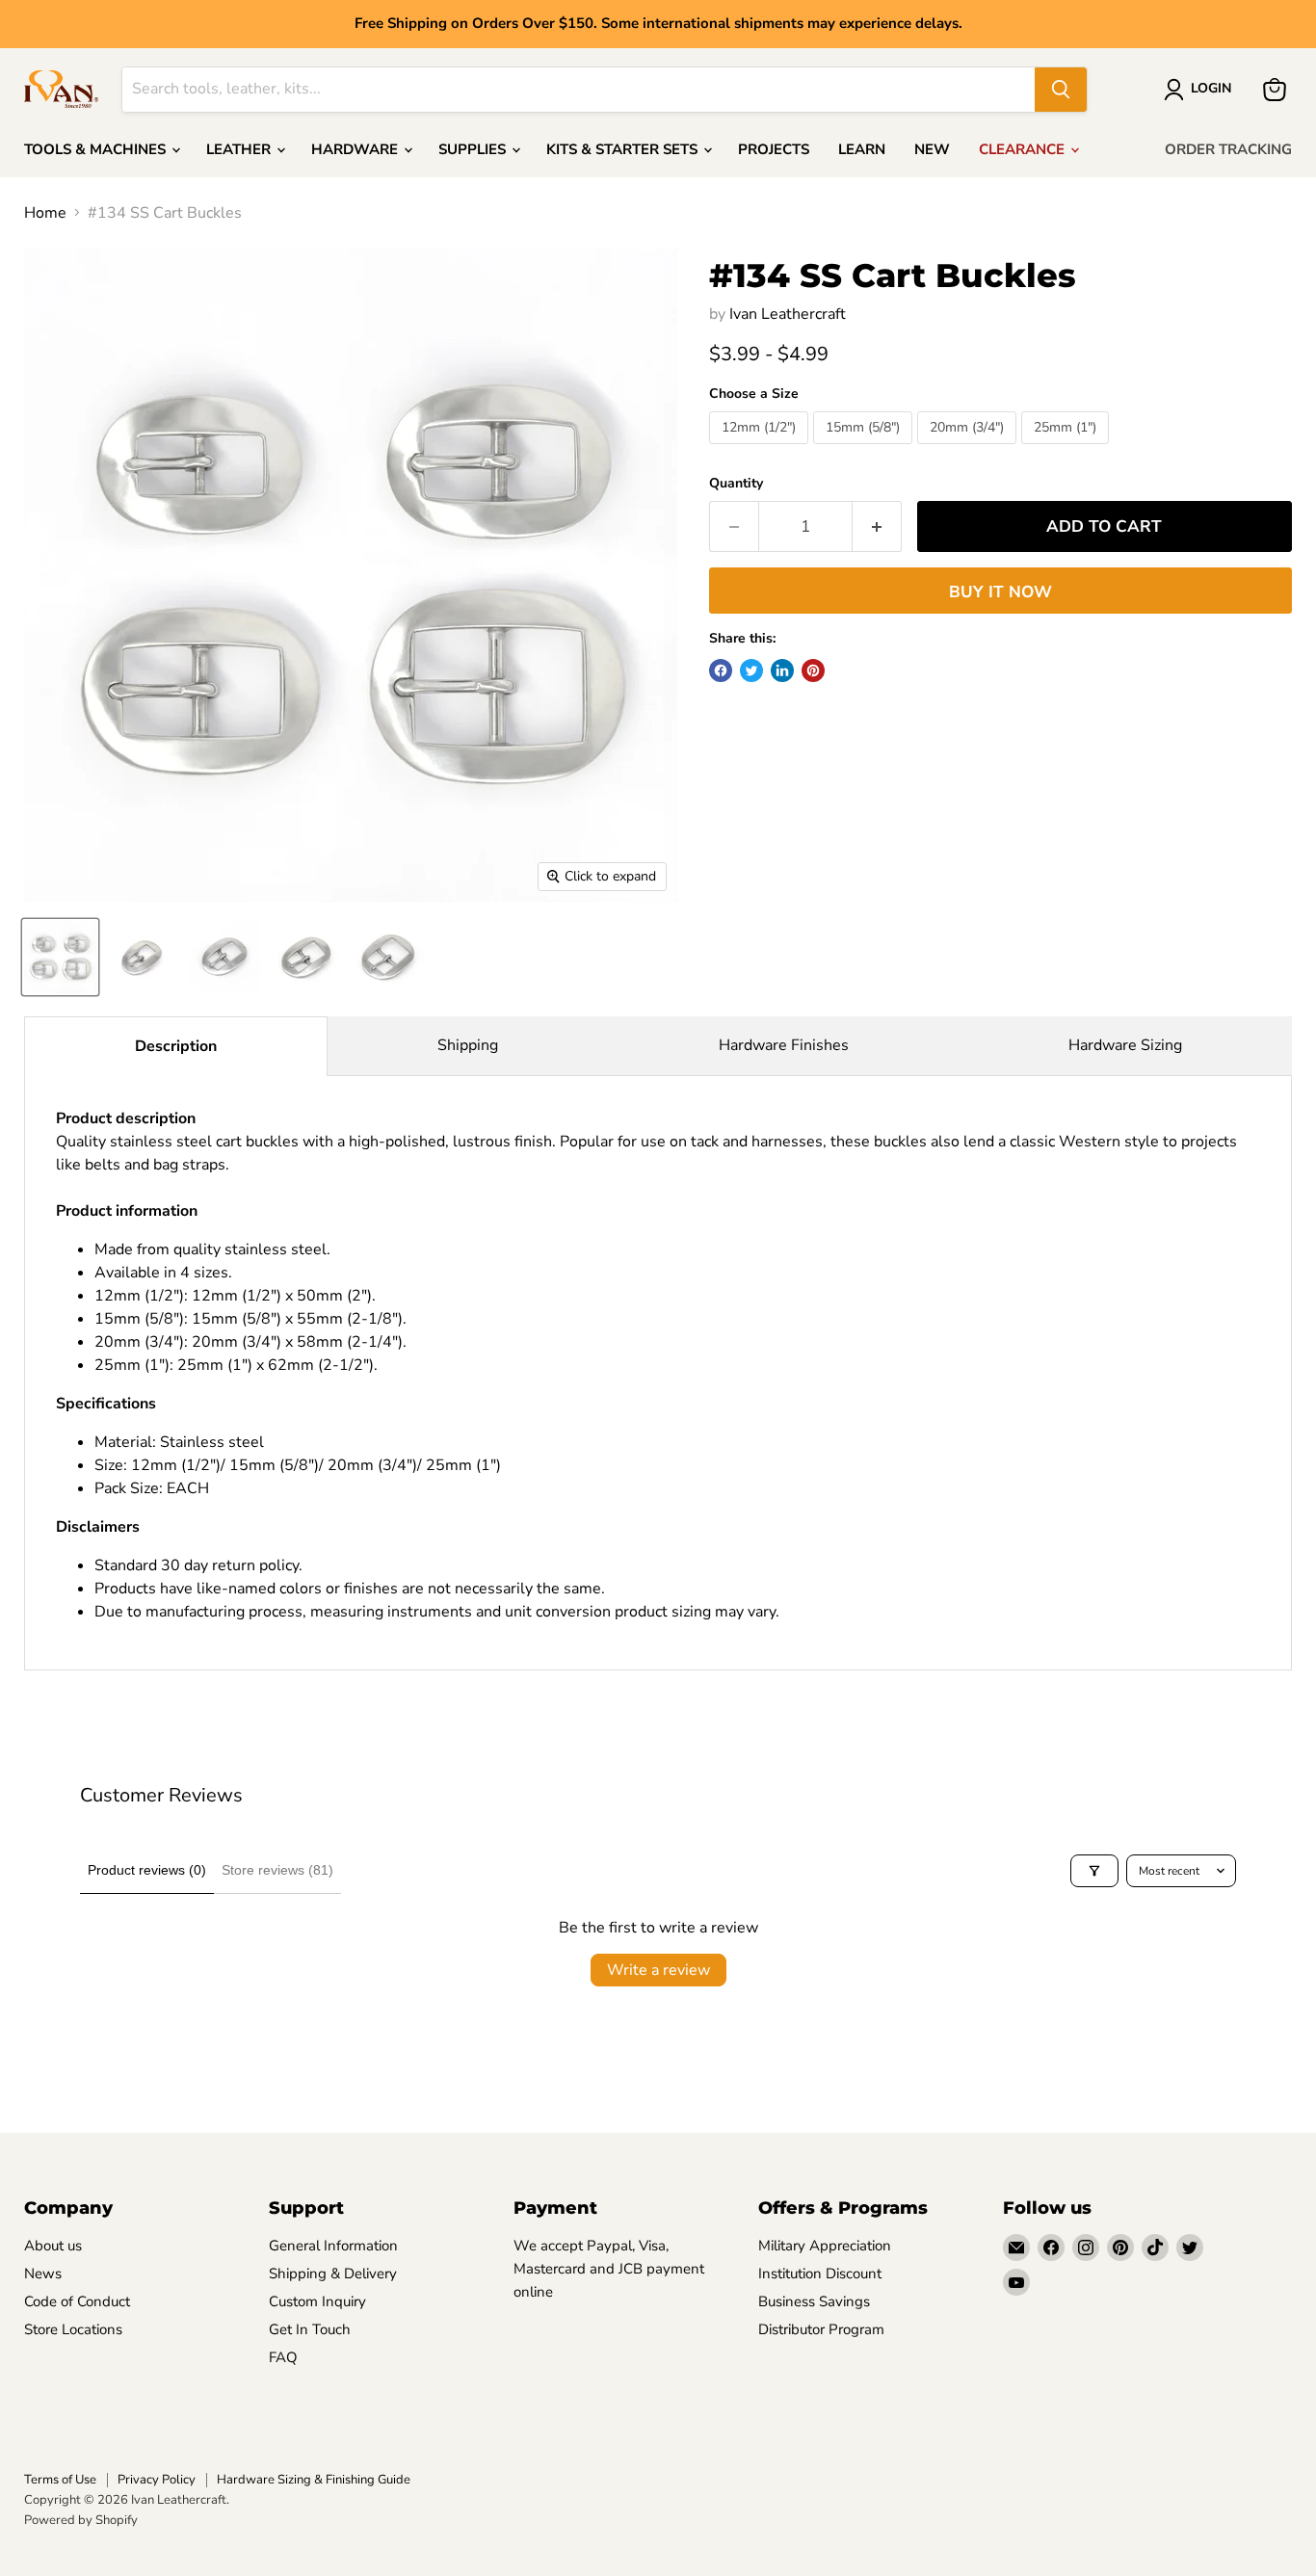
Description (176, 1046)
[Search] (1061, 90)
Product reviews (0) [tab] (147, 1870)
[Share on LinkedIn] (782, 670)
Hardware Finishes (784, 1045)
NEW (932, 149)
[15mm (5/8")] (865, 449)
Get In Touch (310, 2329)
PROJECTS (774, 149)
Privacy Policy (157, 2480)
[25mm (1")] (1067, 449)
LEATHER (240, 149)
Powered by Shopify (81, 2520)
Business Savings (814, 2301)
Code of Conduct (77, 2301)
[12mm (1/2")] (761, 449)
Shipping (468, 1045)
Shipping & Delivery (333, 2274)
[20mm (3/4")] (969, 449)
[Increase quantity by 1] (877, 527)
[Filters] (1094, 1871)
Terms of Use (60, 2480)
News (43, 2274)
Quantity (736, 484)
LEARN (862, 149)
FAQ (283, 2357)
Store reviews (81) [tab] (277, 1870)
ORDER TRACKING (1228, 149)
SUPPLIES (474, 149)
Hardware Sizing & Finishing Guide (314, 2480)
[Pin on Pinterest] (813, 670)
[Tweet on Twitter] (751, 670)
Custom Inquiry (317, 2301)
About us (53, 2246)
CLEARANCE (1024, 149)
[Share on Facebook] (721, 670)
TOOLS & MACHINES (97, 149)
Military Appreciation (825, 2246)
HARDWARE (356, 149)
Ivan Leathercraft (788, 314)
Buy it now (1000, 592)
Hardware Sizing (1125, 1045)
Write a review (658, 1970)
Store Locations (73, 2329)
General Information (333, 2246)
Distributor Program (821, 2329)
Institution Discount (820, 2274)
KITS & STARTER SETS (624, 149)
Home (45, 213)
